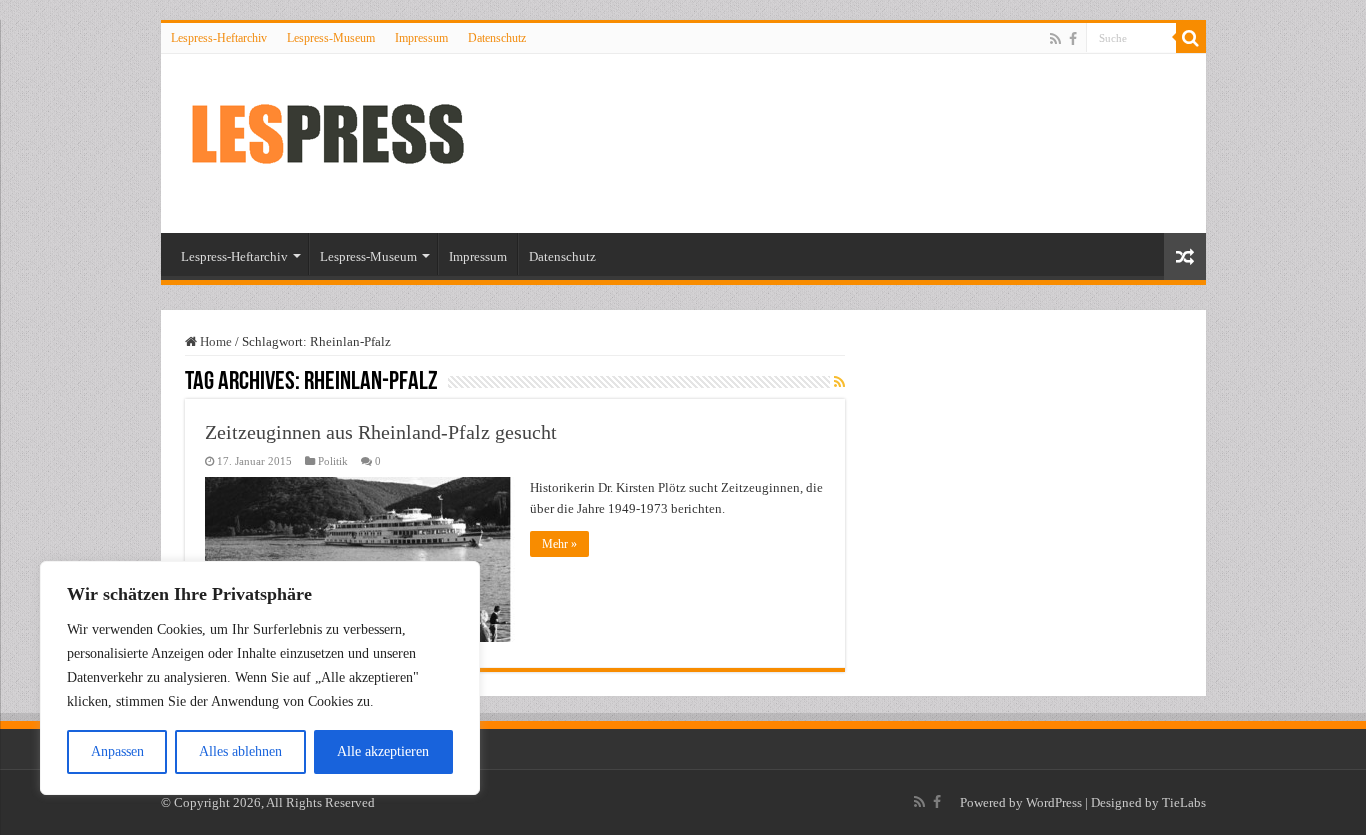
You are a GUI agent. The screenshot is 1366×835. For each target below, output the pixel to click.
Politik (333, 461)
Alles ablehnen (240, 751)
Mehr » (559, 544)
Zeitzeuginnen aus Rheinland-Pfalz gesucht (381, 432)
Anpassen (117, 751)
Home (214, 341)
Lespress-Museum (331, 38)
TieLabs (1184, 802)
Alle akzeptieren (383, 751)
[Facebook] (1073, 39)
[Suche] (1191, 38)
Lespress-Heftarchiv (219, 38)
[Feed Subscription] (839, 383)
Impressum (421, 38)
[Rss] (1055, 39)
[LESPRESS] (346, 140)
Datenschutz (497, 38)
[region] (260, 678)
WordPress (1054, 802)
